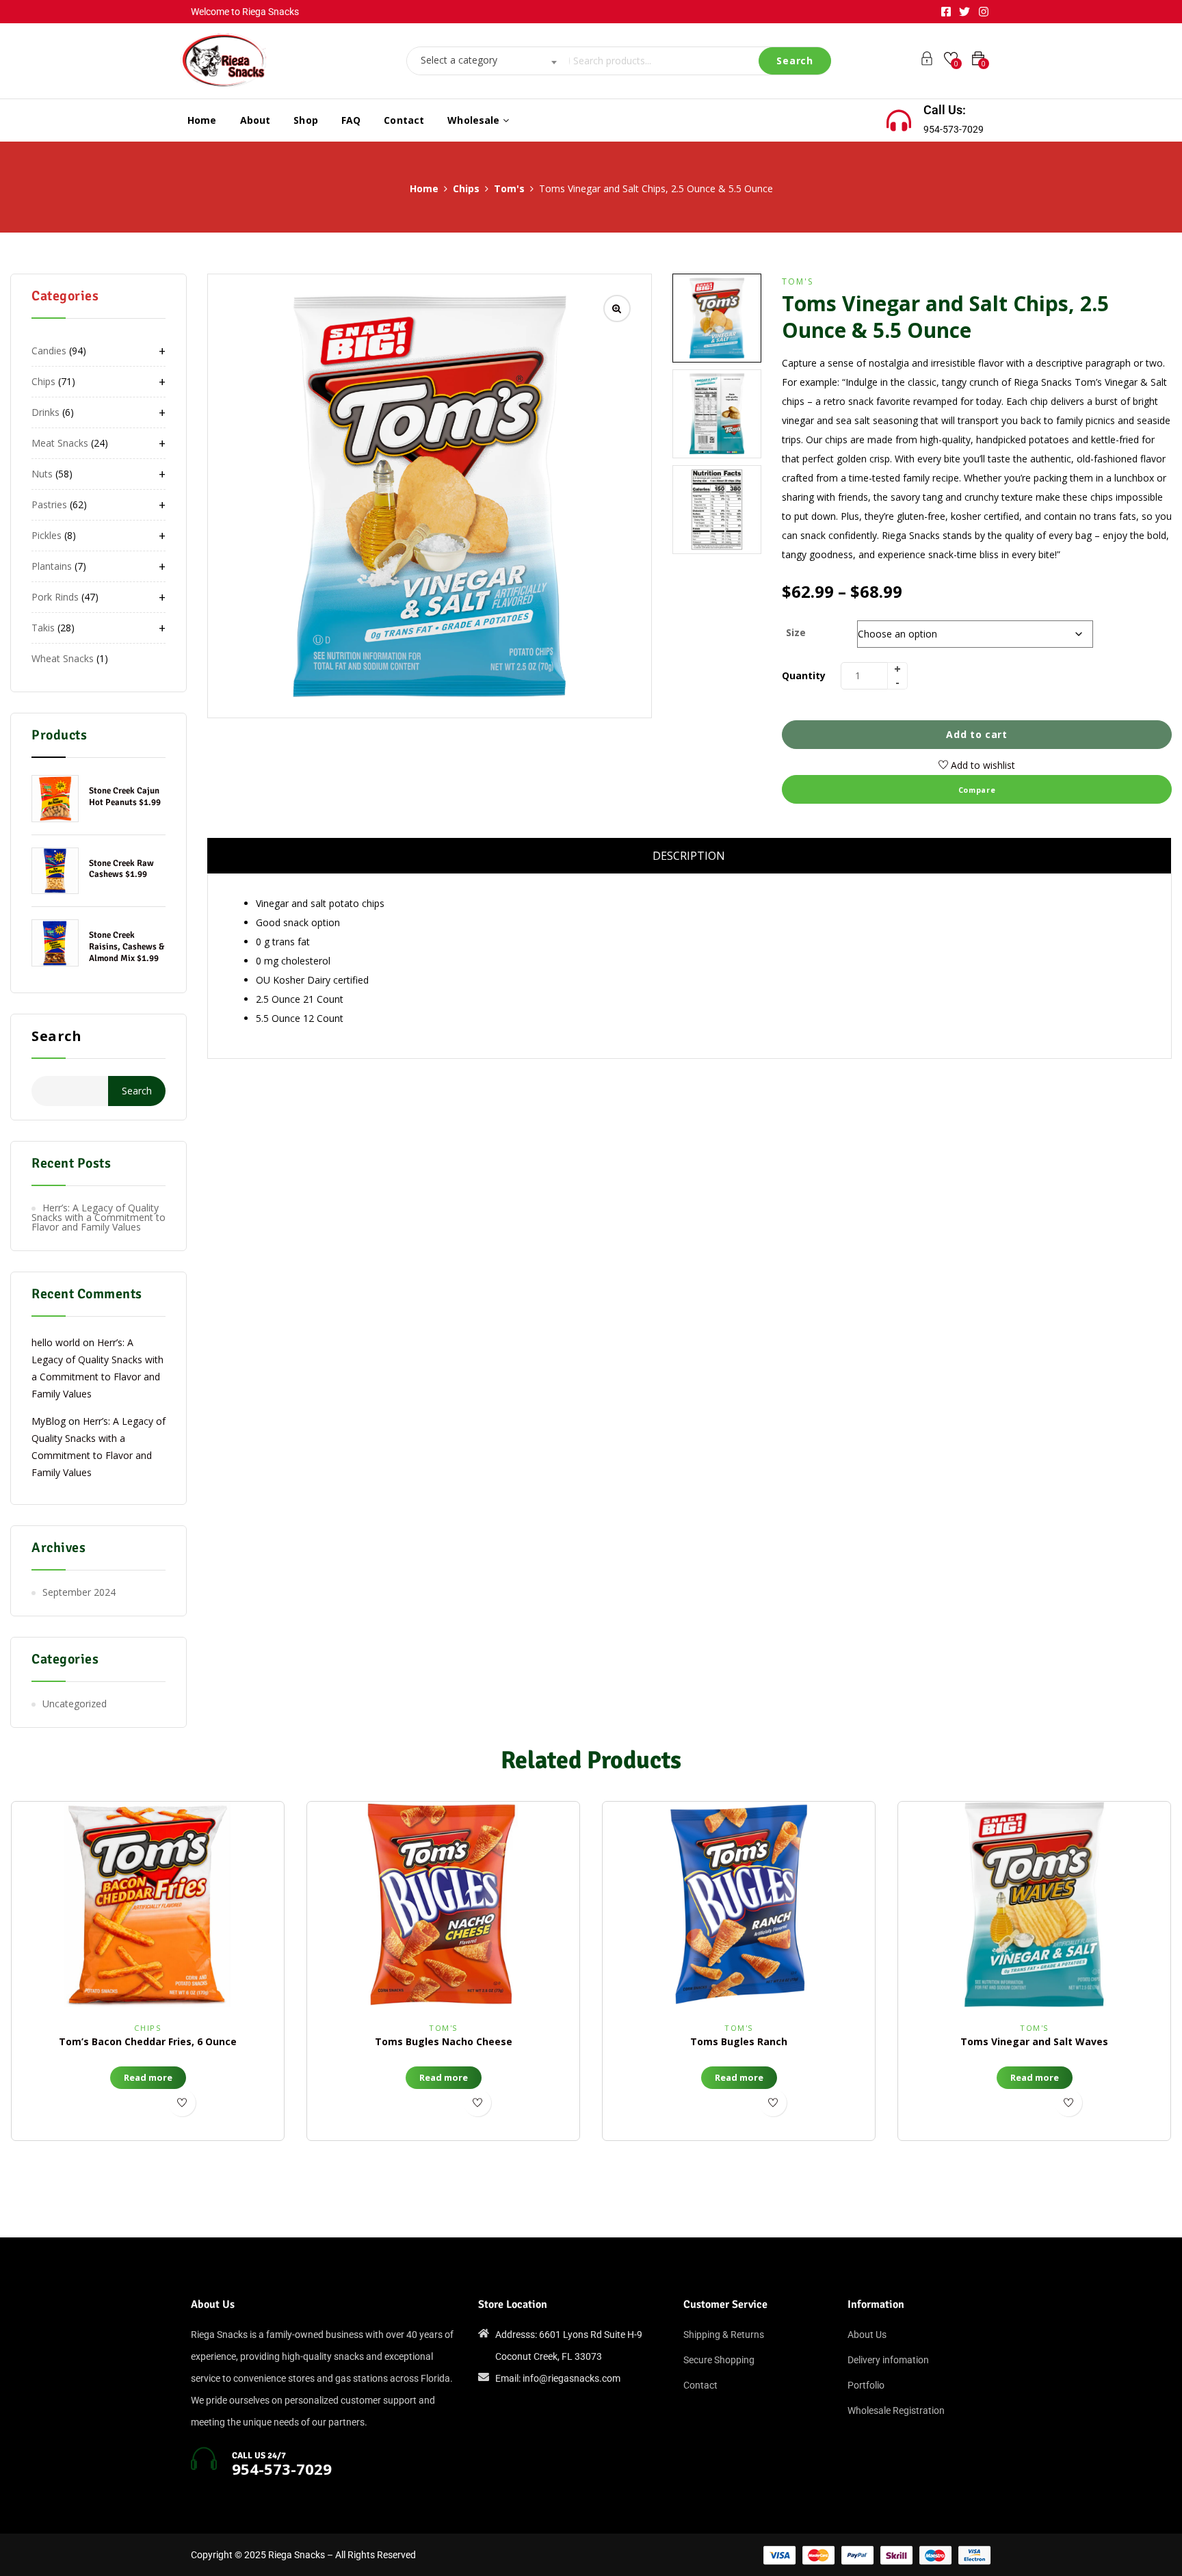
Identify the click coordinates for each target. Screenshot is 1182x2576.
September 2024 (79, 1592)
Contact (404, 120)
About (255, 120)
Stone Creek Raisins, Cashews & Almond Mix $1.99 (127, 947)
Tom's (509, 188)
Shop (306, 120)
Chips (466, 188)
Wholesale (475, 120)
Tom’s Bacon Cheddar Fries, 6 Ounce (148, 2041)
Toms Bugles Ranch (739, 2041)
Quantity (804, 675)
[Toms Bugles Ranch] (739, 1904)
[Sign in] (927, 61)
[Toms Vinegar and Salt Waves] (1034, 1904)
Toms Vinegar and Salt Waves (1034, 2041)
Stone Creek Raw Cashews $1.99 (121, 869)
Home (202, 120)
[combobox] (484, 61)
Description (689, 856)
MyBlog (49, 1421)
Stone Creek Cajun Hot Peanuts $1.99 (125, 797)
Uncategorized (75, 1704)
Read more (148, 2077)
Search (56, 1037)
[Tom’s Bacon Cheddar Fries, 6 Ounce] (148, 1904)
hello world (56, 1342)
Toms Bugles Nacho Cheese (444, 2041)
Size (796, 632)
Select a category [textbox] (459, 60)
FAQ (351, 120)
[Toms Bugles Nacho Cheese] (443, 1904)
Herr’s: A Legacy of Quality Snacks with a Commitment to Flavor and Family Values (98, 1217)
